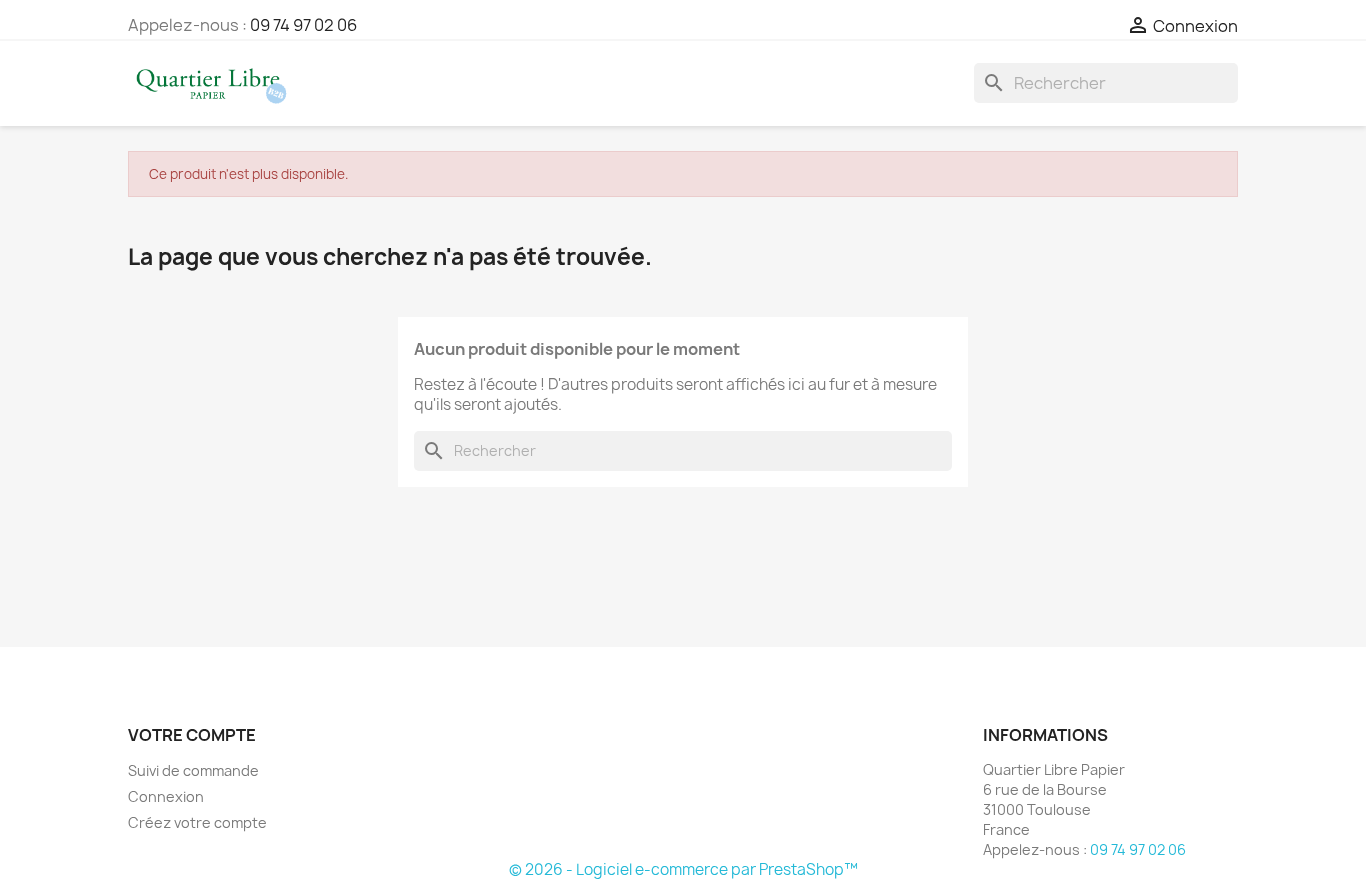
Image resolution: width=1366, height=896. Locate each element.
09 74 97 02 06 (303, 25)
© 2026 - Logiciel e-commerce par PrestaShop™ (683, 869)
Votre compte (192, 735)
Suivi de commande (193, 770)
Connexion (166, 796)
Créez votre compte (197, 822)
